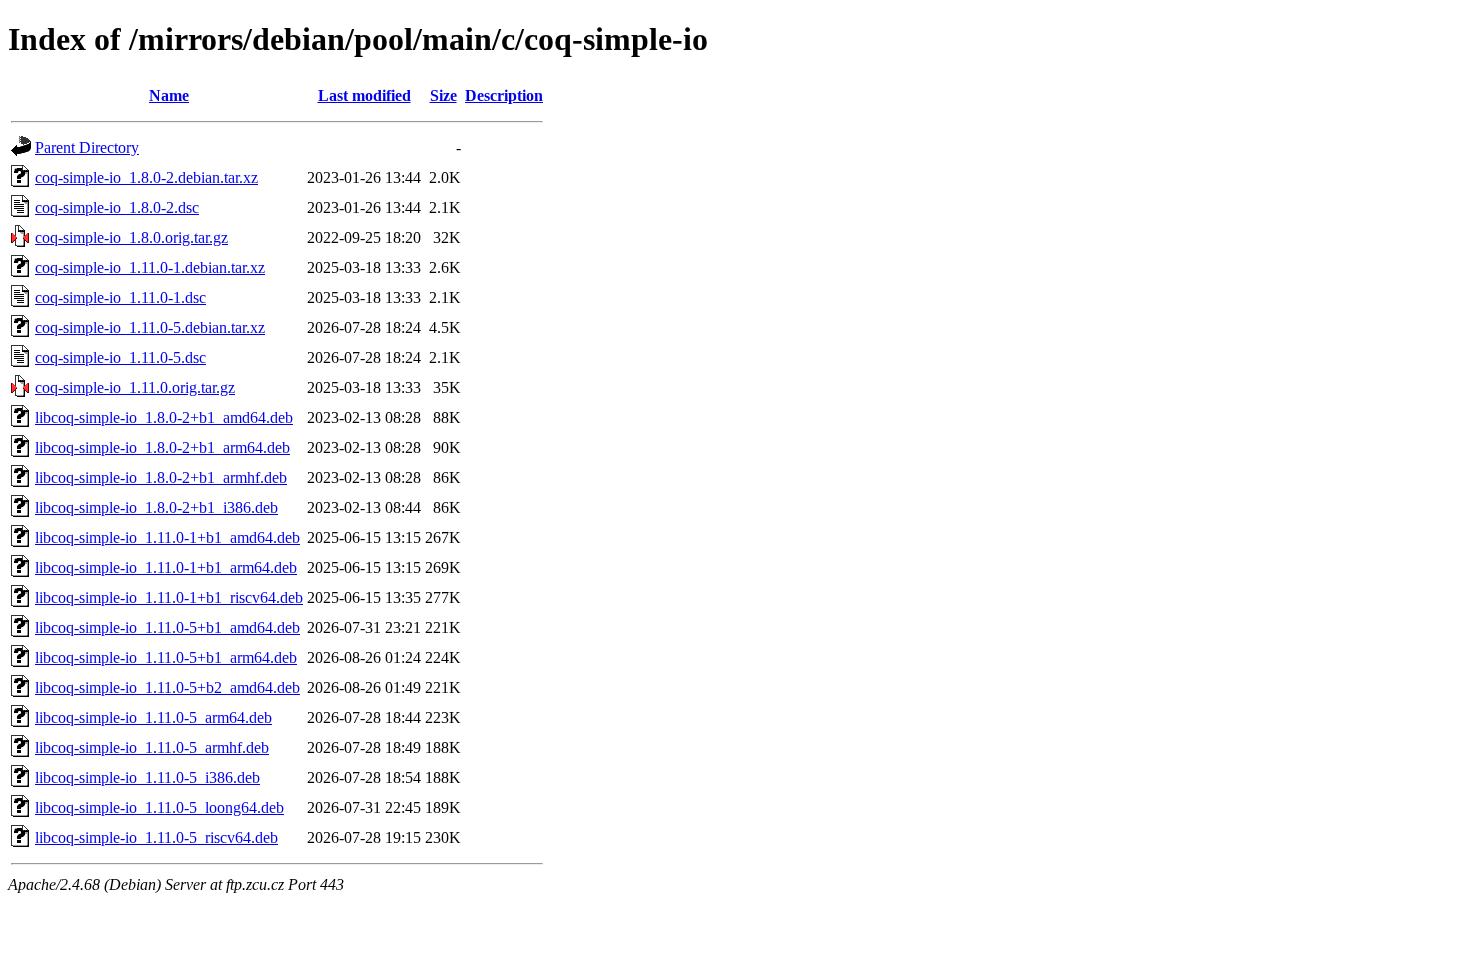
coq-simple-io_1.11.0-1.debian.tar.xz (150, 267)
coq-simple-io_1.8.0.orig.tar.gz (131, 237)
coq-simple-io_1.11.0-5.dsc (120, 357)
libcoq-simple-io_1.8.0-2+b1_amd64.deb (164, 417)
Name (169, 95)
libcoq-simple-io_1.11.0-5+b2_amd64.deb (167, 687)
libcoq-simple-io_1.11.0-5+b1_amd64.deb (167, 627)
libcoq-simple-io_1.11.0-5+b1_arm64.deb (166, 657)
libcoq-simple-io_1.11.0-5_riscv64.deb (156, 837)
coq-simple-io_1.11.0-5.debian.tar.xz (150, 327)
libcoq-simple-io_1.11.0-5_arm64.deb (153, 717)
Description (504, 95)
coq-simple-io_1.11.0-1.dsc (120, 297)
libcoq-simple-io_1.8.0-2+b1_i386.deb (156, 507)
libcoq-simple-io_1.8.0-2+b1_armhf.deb (161, 477)
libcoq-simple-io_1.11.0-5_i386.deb (147, 777)
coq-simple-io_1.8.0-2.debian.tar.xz (146, 177)
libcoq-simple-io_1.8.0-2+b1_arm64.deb (162, 447)
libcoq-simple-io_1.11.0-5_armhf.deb (152, 747)
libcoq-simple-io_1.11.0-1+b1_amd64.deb (167, 537)
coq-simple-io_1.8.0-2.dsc (117, 207)
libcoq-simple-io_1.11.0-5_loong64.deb (159, 807)
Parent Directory (87, 147)
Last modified (364, 95)
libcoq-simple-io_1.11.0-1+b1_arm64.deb (166, 567)
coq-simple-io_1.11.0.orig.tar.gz (135, 387)
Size (443, 95)
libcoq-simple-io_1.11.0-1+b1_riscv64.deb (169, 597)
